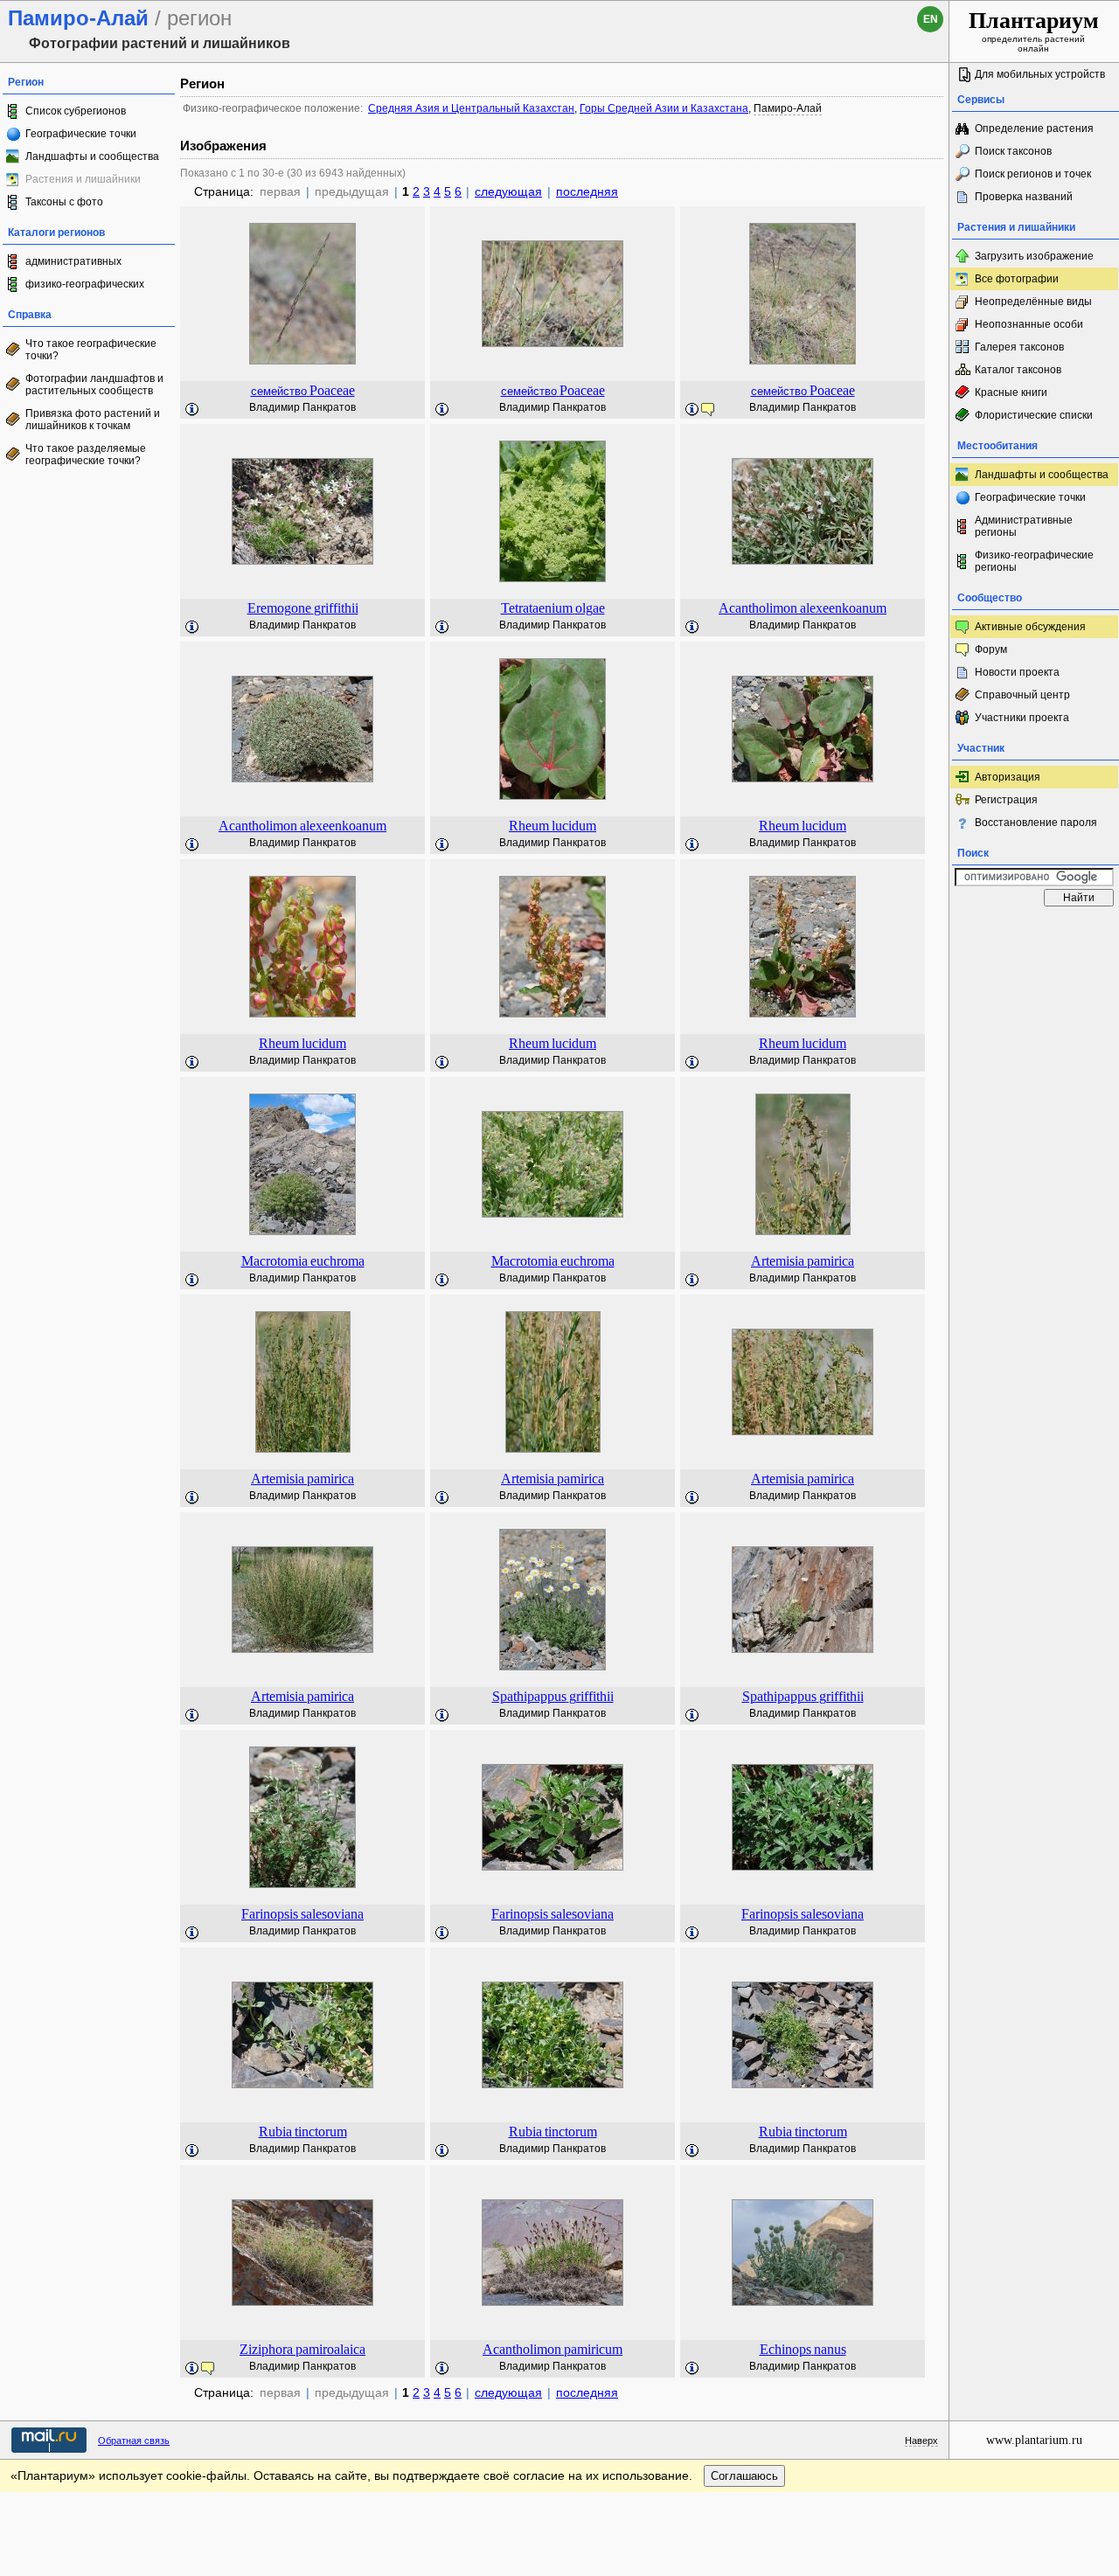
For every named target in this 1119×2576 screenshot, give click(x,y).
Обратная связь (134, 2441)
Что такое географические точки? (91, 350)
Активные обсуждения (1030, 627)
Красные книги (1011, 392)
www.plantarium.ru (1034, 2440)
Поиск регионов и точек (1033, 174)
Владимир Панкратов (302, 407)
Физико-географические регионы (1034, 561)
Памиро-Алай (788, 108)
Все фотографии (1017, 279)
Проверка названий (1024, 197)
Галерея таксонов (1019, 347)
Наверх (921, 2441)
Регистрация (1006, 800)
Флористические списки (1034, 415)
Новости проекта (1017, 672)
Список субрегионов (76, 111)
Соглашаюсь (744, 2476)
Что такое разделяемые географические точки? (86, 455)
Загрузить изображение (1034, 256)
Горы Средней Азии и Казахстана (664, 108)
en (931, 19)
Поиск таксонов (1013, 151)
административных (73, 261)
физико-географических (85, 284)
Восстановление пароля (1036, 823)
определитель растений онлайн (1034, 31)
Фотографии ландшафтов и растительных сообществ (94, 385)
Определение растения (1034, 128)
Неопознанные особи (1029, 324)
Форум (991, 649)
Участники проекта (1022, 718)
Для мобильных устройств (1040, 74)
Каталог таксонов (1018, 370)
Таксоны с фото (64, 202)
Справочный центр (1022, 695)
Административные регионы (1024, 526)
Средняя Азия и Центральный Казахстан (471, 108)
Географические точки (81, 134)
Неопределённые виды (1033, 302)
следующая (508, 191)
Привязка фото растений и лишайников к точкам (93, 420)
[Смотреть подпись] (192, 410)
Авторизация (1008, 777)
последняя (587, 191)
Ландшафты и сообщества (92, 156)
